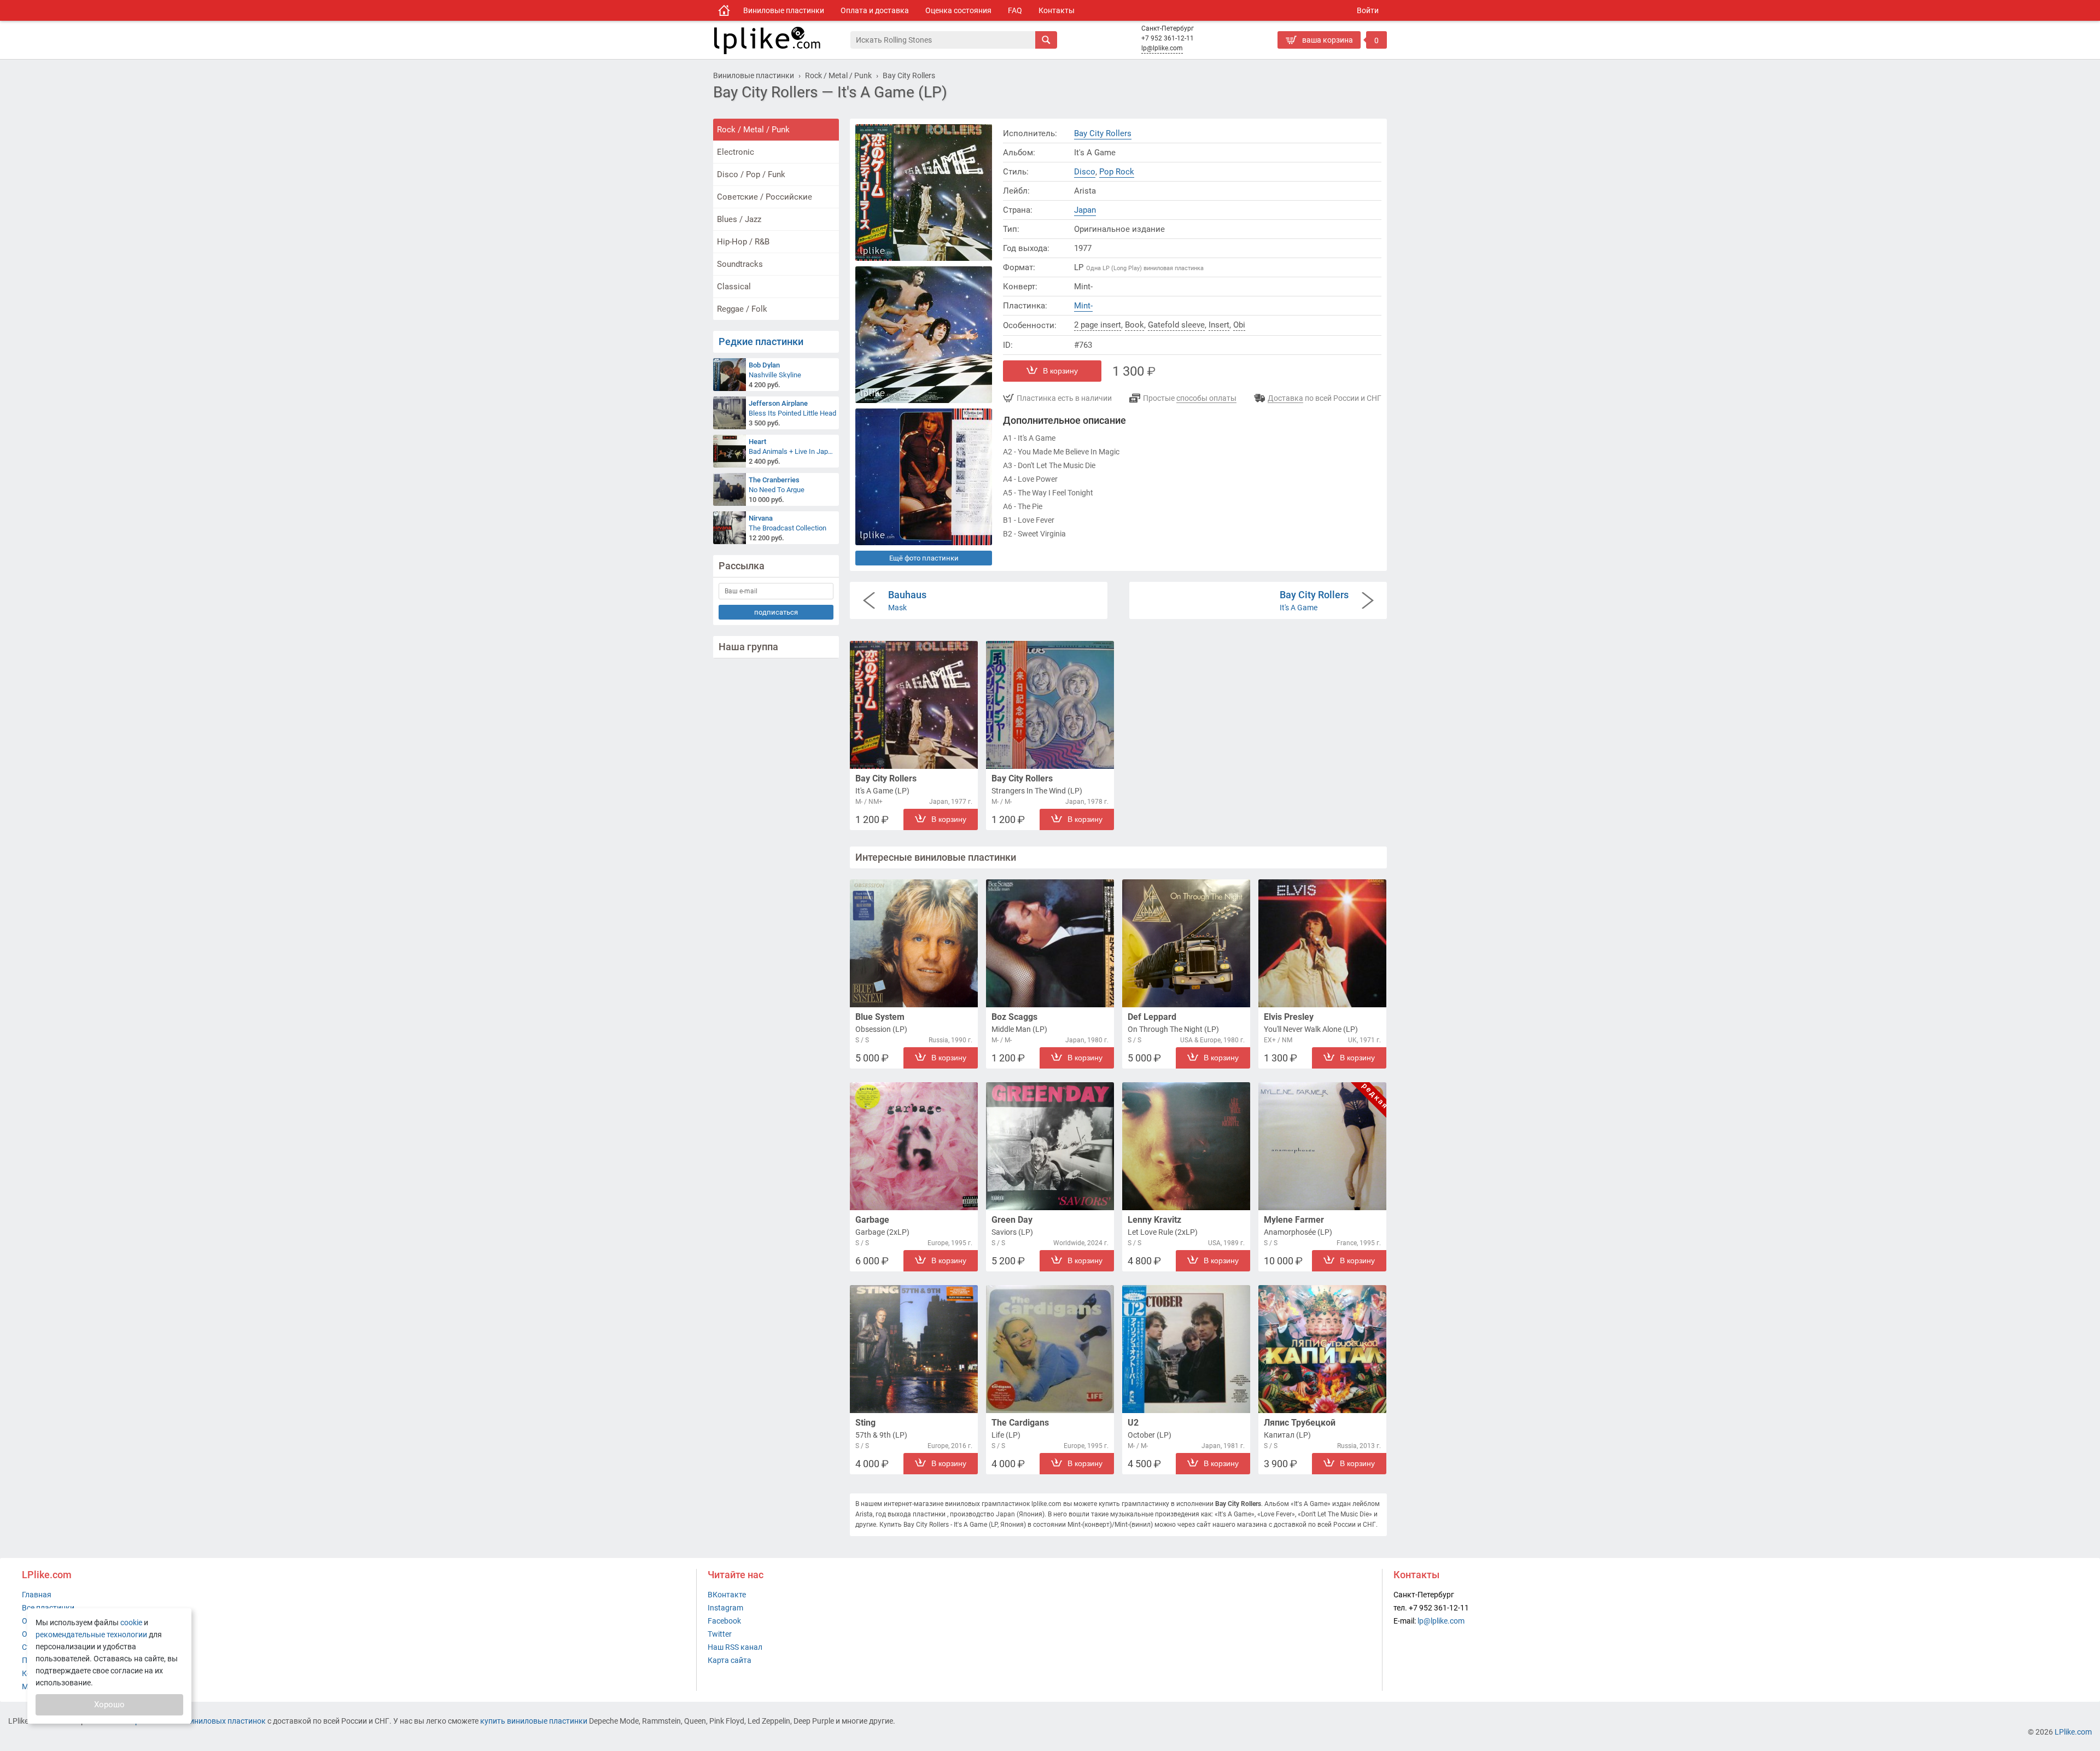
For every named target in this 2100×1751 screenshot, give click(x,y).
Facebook (724, 1621)
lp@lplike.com (1162, 48)
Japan (1085, 210)
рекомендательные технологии (91, 1635)
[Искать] (1046, 40)
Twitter (720, 1634)
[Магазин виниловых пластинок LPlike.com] (724, 10)
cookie (131, 1622)
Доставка (1285, 398)
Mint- (1083, 306)
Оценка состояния (958, 10)
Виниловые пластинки (784, 10)
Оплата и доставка (875, 10)
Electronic (736, 152)
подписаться (776, 612)
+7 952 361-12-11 (1168, 38)
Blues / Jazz (739, 219)
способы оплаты (1206, 398)
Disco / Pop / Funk (751, 174)
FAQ (1015, 10)
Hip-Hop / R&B (743, 242)
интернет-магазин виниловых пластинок (192, 1721)
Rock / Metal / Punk (753, 130)
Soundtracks (740, 264)
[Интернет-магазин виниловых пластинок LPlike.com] (781, 40)
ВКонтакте (727, 1595)
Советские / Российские (765, 197)
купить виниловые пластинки (534, 1721)
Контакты (1057, 10)
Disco (1085, 172)
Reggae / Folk (742, 309)
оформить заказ (1310, 57)
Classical (734, 287)
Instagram (725, 1608)
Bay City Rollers (1103, 133)
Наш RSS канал (735, 1647)
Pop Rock (1117, 172)
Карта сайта (730, 1660)
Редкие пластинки (761, 342)
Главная (37, 1595)
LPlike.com (2073, 1732)
